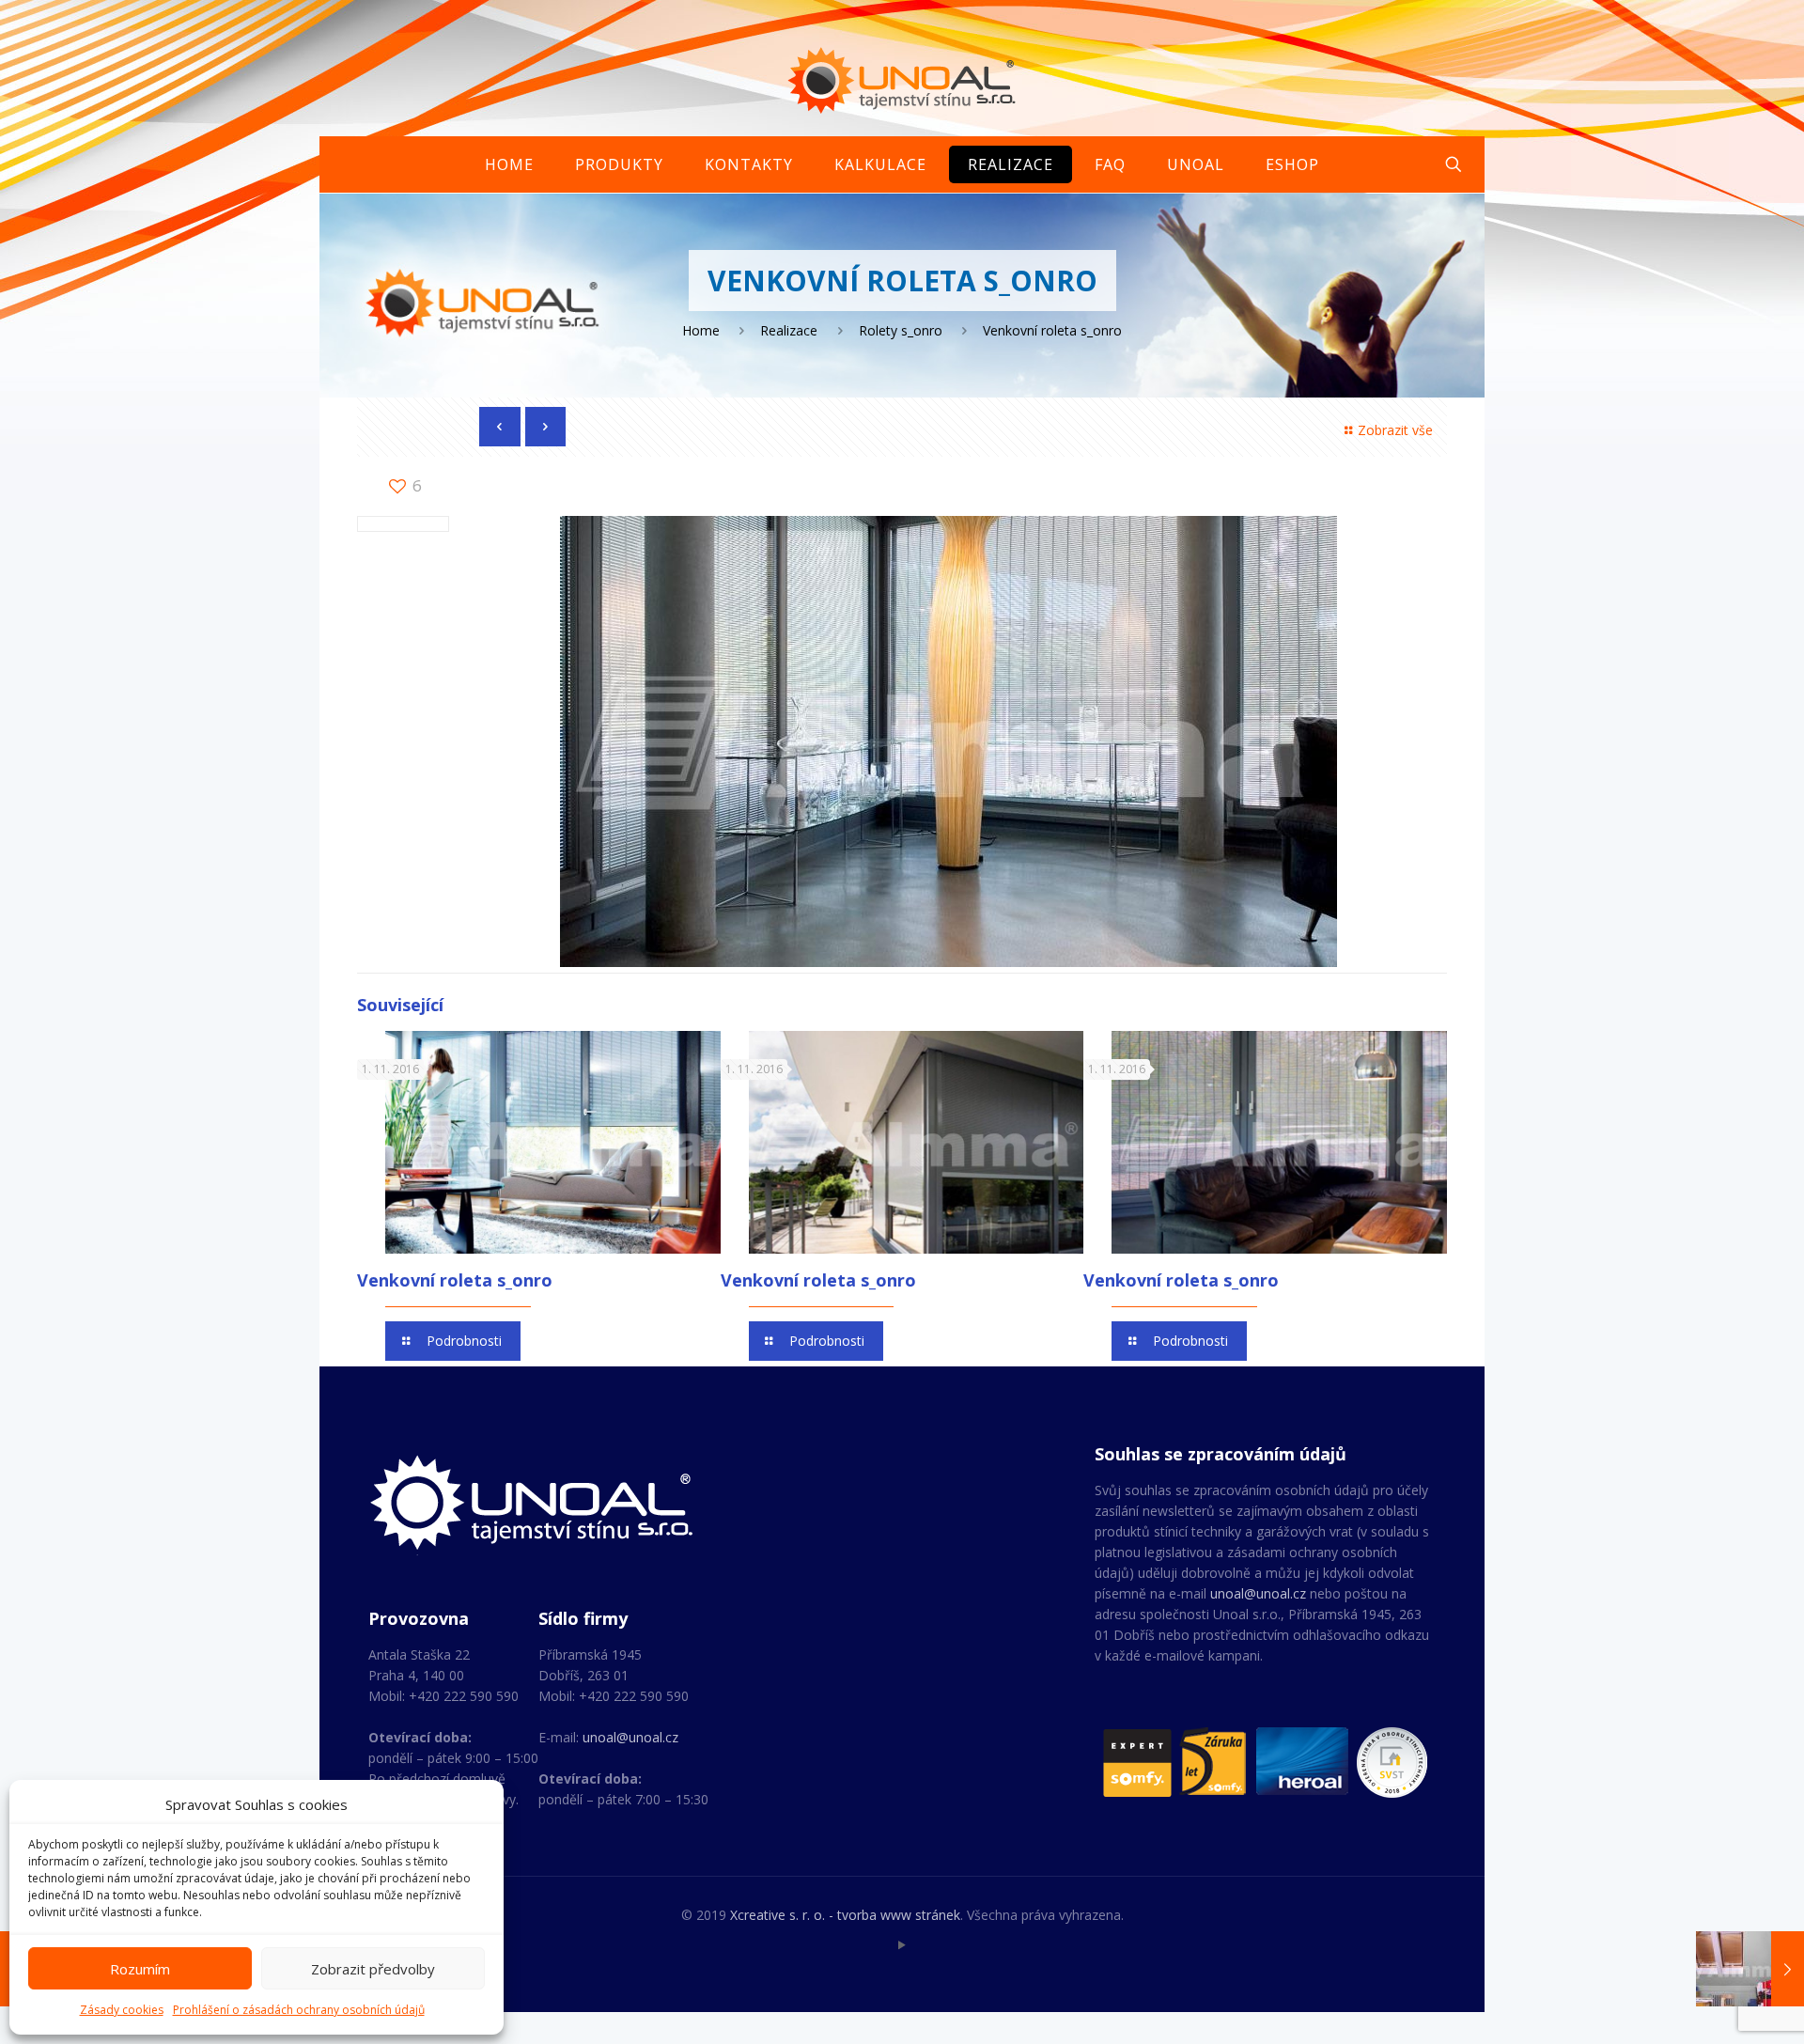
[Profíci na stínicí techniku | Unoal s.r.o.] (902, 80)
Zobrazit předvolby (373, 1969)
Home (701, 330)
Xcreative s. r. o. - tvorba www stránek (845, 1915)
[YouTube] (902, 1944)
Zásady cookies (122, 2010)
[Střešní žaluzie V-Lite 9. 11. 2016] (1750, 1969)
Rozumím (140, 1969)
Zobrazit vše (1395, 430)
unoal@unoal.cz (630, 1737)
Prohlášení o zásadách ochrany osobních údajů (299, 2010)
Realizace (789, 330)
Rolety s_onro (901, 330)
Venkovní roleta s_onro (455, 1280)
